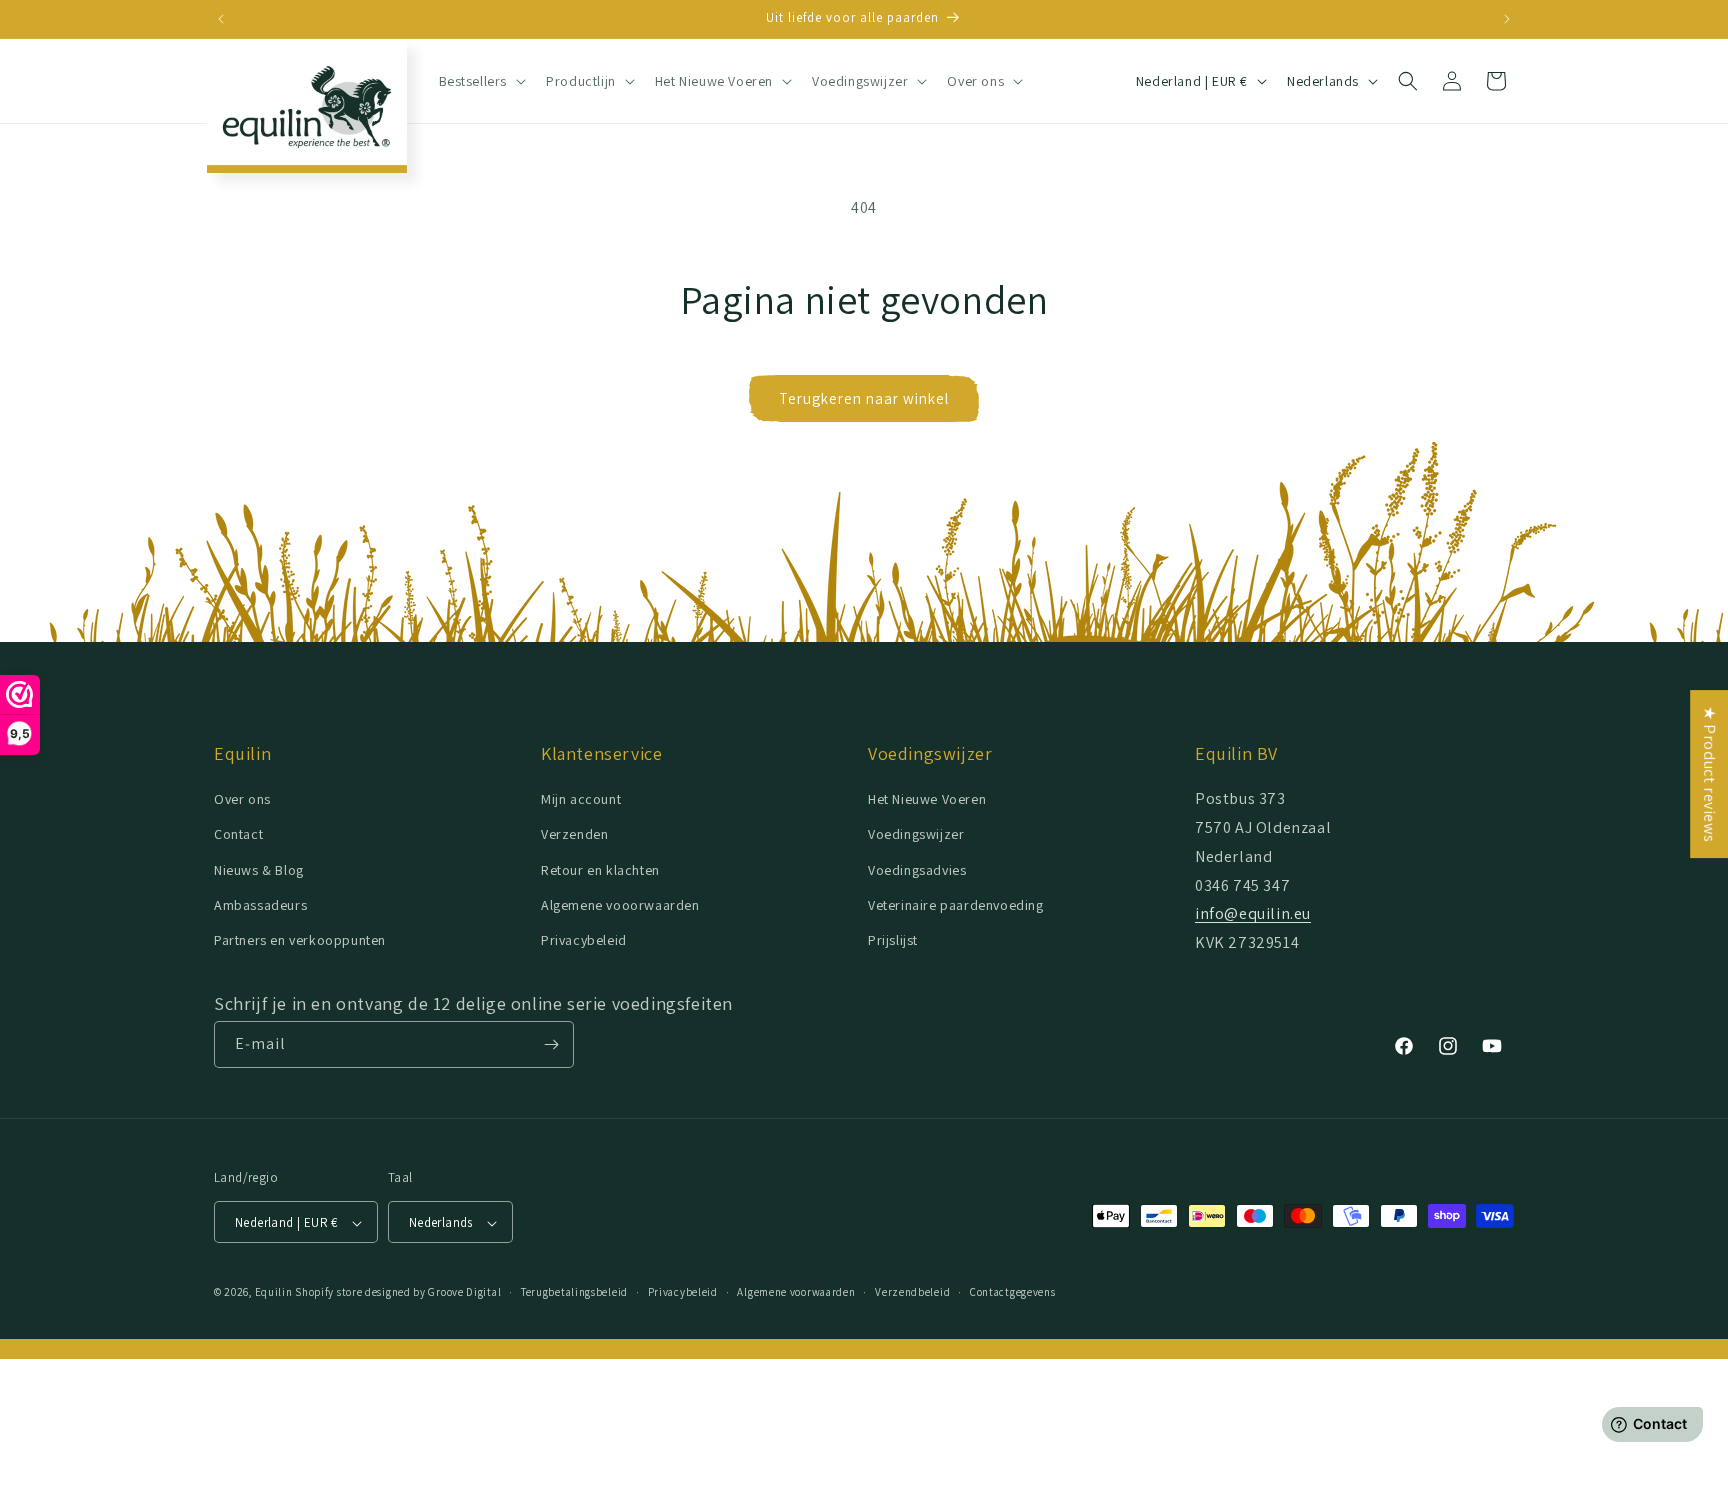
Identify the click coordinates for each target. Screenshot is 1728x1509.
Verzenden (574, 835)
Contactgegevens (1013, 1292)
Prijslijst (893, 940)
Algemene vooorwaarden (620, 905)
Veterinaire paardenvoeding (956, 905)
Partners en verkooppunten (300, 940)
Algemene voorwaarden (796, 1292)
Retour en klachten (600, 870)
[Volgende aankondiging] (1507, 19)
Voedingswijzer (916, 835)
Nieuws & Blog (259, 870)
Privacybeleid (584, 940)
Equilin (274, 1293)
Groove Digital (464, 1293)
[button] (481, 81)
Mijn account (581, 799)
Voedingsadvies (917, 870)
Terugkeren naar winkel (864, 398)
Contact (238, 835)
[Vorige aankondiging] (221, 19)
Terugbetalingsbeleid (574, 1292)
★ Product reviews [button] (1709, 774)
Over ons (242, 799)
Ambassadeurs (260, 905)
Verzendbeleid (912, 1292)
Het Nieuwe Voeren (927, 799)
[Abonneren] (551, 1044)
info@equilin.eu (1253, 914)
